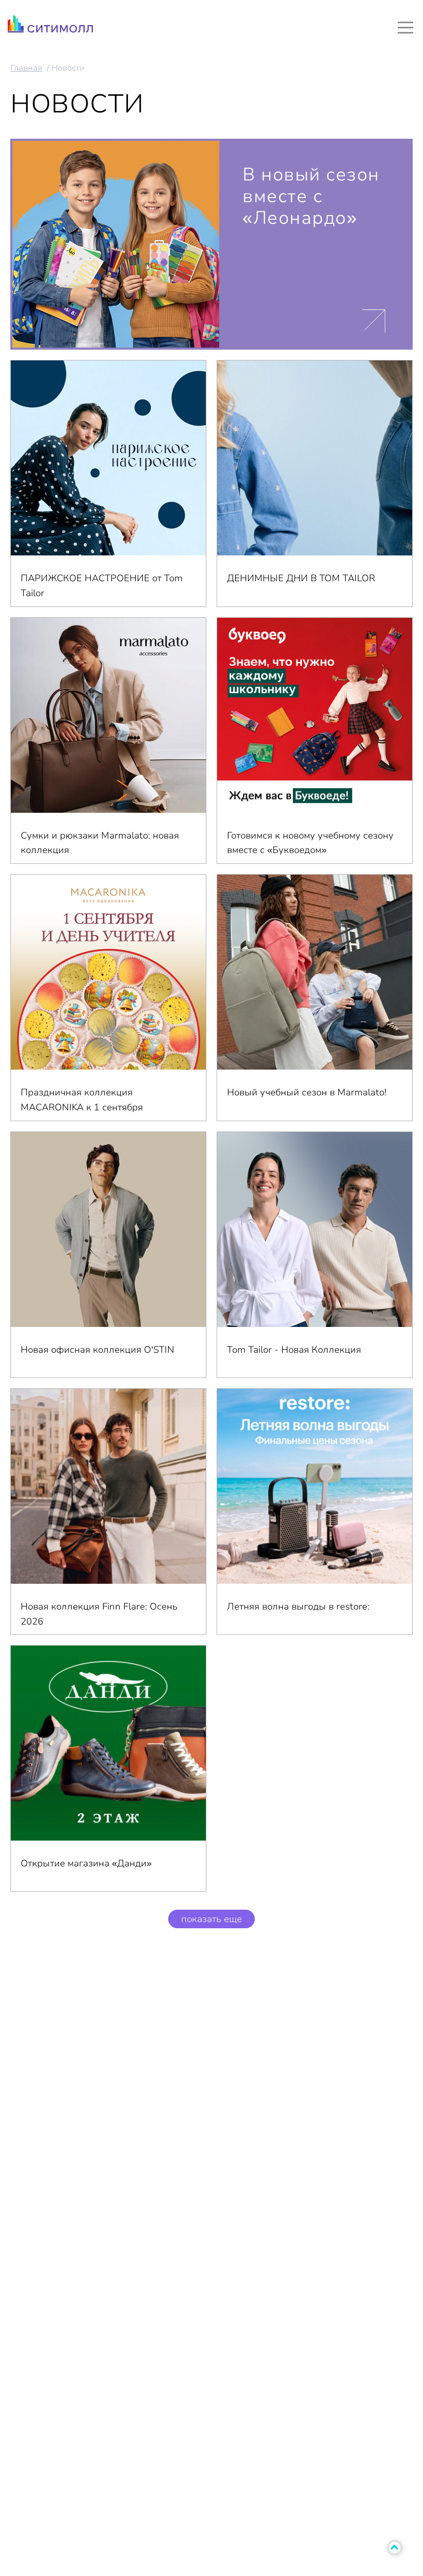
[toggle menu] (405, 27)
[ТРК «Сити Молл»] (50, 27)
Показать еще (211, 1919)
